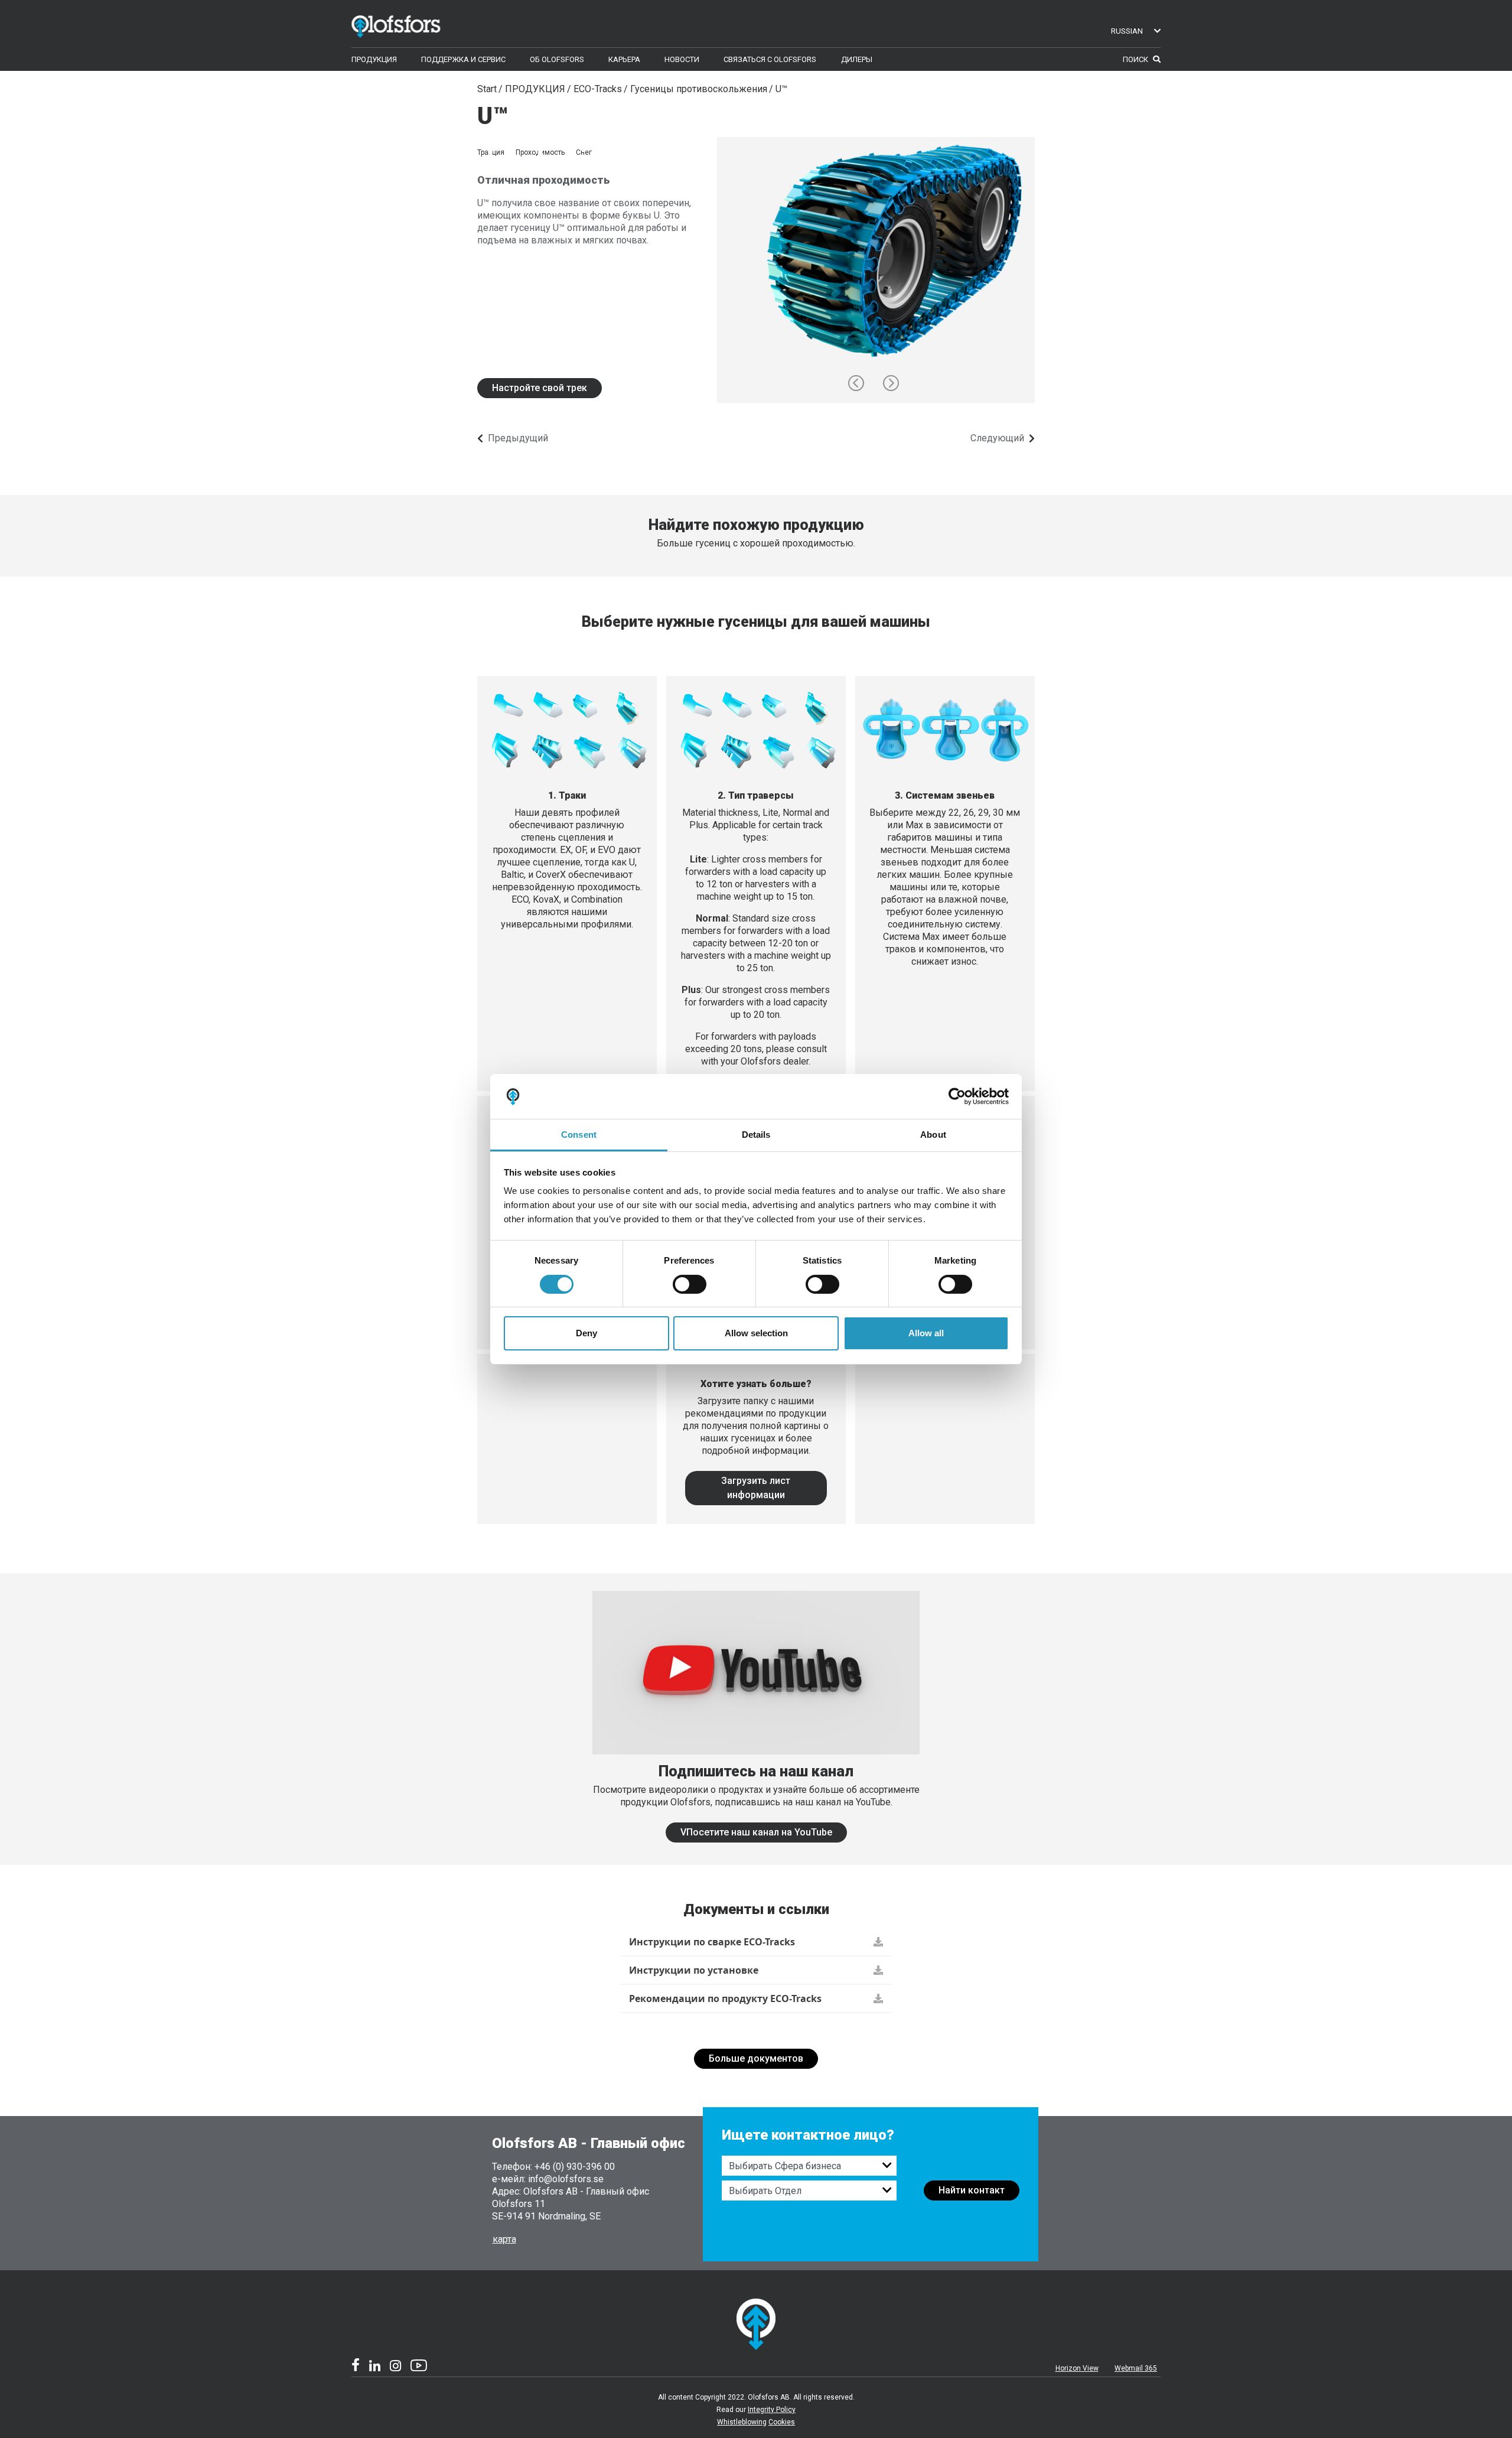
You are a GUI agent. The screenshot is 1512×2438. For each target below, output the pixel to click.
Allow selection (756, 1333)
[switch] (690, 1284)
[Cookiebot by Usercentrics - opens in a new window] (957, 1096)
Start (487, 89)
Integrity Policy (772, 2410)
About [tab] (933, 1135)
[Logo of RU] (413, 24)
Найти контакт (972, 2190)
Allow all (926, 1333)
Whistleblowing (742, 2422)
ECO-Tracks (598, 89)
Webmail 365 (1136, 2368)
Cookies (782, 2422)
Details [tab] (756, 1135)
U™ (781, 89)
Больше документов (756, 2058)
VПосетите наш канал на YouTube (756, 1832)
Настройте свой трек (540, 388)
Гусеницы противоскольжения (699, 89)
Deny (586, 1333)
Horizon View (1077, 2368)
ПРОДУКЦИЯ (535, 89)
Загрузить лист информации (756, 1488)
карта (504, 2239)
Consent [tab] (579, 1135)
